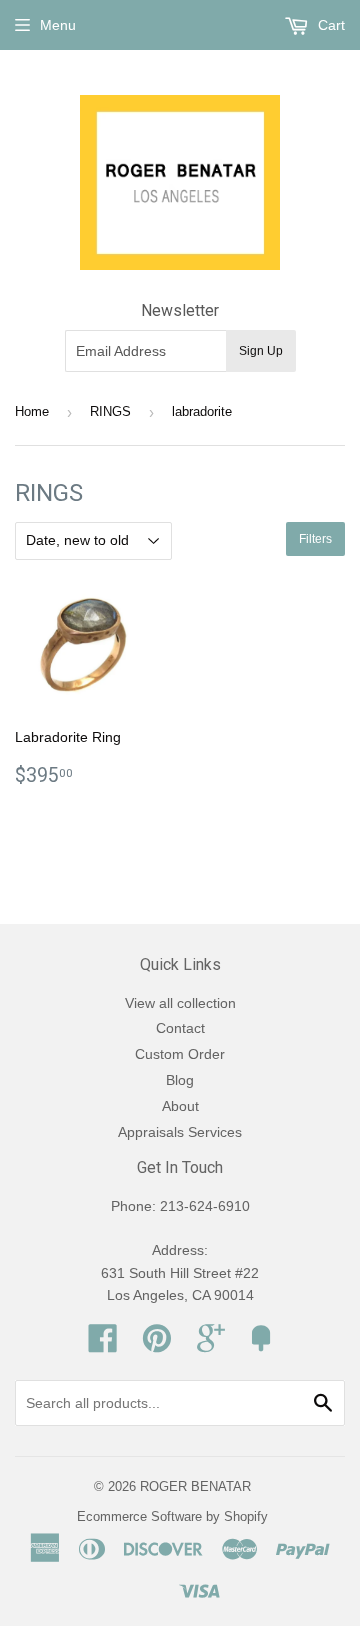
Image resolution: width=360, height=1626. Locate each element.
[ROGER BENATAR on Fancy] (261, 1345)
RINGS (110, 411)
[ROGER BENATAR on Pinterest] (157, 1345)
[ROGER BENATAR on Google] (211, 1345)
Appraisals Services (180, 1132)
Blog (180, 1080)
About (180, 1106)
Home (32, 411)
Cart (329, 25)
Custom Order (180, 1054)
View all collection (180, 1003)
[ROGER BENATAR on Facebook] (103, 1345)
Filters (315, 539)
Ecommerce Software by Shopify (172, 1516)
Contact (180, 1028)
